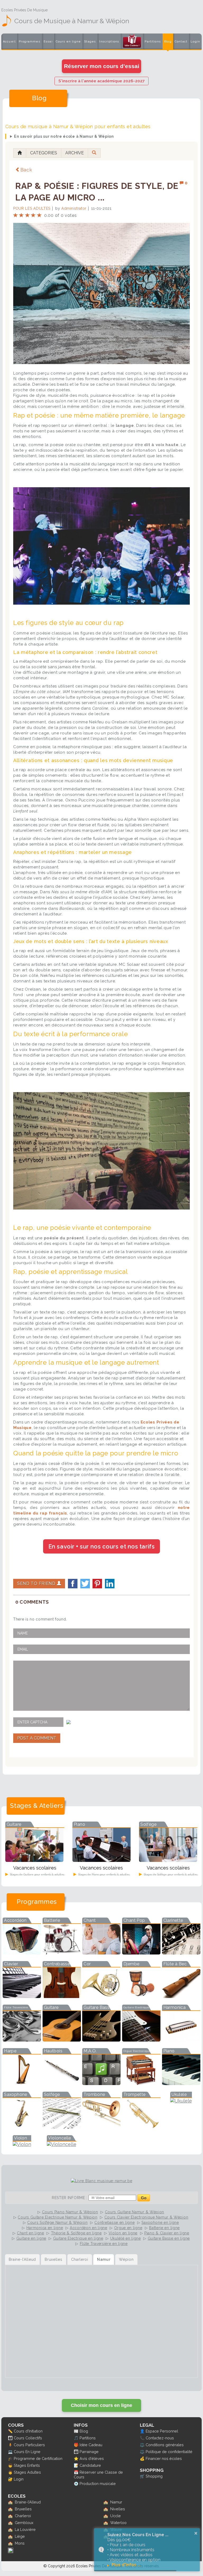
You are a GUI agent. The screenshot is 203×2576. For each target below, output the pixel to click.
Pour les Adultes (32, 208)
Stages (90, 42)
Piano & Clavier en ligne (167, 2233)
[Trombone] (101, 2127)
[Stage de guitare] (34, 1860)
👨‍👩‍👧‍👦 (10, 2438)
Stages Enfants (27, 2465)
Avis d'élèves (92, 2458)
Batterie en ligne (164, 2228)
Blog (168, 42)
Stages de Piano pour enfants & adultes (103, 1874)
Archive (75, 153)
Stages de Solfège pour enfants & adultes (170, 1874)
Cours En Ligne (27, 2452)
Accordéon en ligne (89, 2228)
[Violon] (22, 2144)
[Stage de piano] (101, 1860)
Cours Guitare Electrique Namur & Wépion (57, 2217)
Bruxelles (23, 2509)
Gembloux (24, 2523)
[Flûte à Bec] (181, 1996)
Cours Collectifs (28, 2438)
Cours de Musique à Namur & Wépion (72, 21)
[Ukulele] (181, 2101)
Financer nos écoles (164, 2458)
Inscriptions (109, 42)
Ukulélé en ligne (126, 2238)
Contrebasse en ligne (114, 2223)
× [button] (196, 2533)
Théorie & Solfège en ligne (76, 2233)
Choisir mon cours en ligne (101, 2405)
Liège (20, 2536)
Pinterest (97, 1584)
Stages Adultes (27, 2472)
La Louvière (25, 2529)
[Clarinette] (181, 1953)
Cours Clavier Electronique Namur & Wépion (146, 2217)
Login (195, 42)
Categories (44, 153)
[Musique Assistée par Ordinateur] (101, 2083)
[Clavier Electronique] (22, 1996)
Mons (20, 2543)
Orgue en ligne (128, 2228)
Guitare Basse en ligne (169, 2238)
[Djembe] (141, 1996)
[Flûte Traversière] (22, 2040)
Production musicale (98, 2484)
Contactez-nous (160, 2438)
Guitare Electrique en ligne (78, 2238)
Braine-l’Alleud (28, 2502)
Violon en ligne (123, 2233)
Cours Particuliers (29, 2445)
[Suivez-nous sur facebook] (11, 2552)
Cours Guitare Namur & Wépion (135, 2212)
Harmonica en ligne (45, 2228)
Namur (116, 2502)
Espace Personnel (162, 2431)
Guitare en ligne (31, 2238)
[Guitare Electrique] (141, 2040)
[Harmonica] (181, 2040)
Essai (48, 42)
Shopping (154, 2476)
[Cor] (101, 1996)
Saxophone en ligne (160, 2223)
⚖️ (142, 2445)
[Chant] (101, 1953)
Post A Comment (37, 1738)
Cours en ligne (68, 42)
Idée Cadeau (91, 2445)
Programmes (29, 42)
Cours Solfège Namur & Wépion (57, 2223)
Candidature (90, 2465)
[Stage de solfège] (168, 1860)
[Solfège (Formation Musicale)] (62, 2127)
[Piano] (181, 2083)
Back (26, 170)
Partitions (153, 42)
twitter (85, 1584)
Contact (181, 42)
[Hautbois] (62, 2083)
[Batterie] (62, 1953)
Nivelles (118, 2509)
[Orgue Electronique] (141, 2083)
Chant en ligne (31, 2233)
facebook (73, 1584)
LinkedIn (110, 1584)
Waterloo (118, 2523)
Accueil (9, 42)
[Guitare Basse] (101, 2040)
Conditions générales (165, 2445)
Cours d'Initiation (28, 2431)
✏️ (10, 2431)
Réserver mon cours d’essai (102, 66)
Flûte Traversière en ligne (104, 2244)
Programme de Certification (38, 2458)
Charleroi (23, 2516)
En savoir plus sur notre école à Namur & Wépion (64, 136)
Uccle (116, 2516)
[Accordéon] (22, 1953)
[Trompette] (141, 2127)
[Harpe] (22, 2083)
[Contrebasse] (62, 1996)
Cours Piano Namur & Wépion (70, 2212)
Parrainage (89, 2452)
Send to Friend (37, 1583)
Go (144, 2198)
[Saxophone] (22, 2127)
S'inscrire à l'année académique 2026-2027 (101, 81)
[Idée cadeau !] (132, 42)
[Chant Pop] (141, 1953)
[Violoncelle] (62, 2144)
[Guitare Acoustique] (62, 2040)
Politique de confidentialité (169, 2452)
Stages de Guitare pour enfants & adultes (37, 1874)
